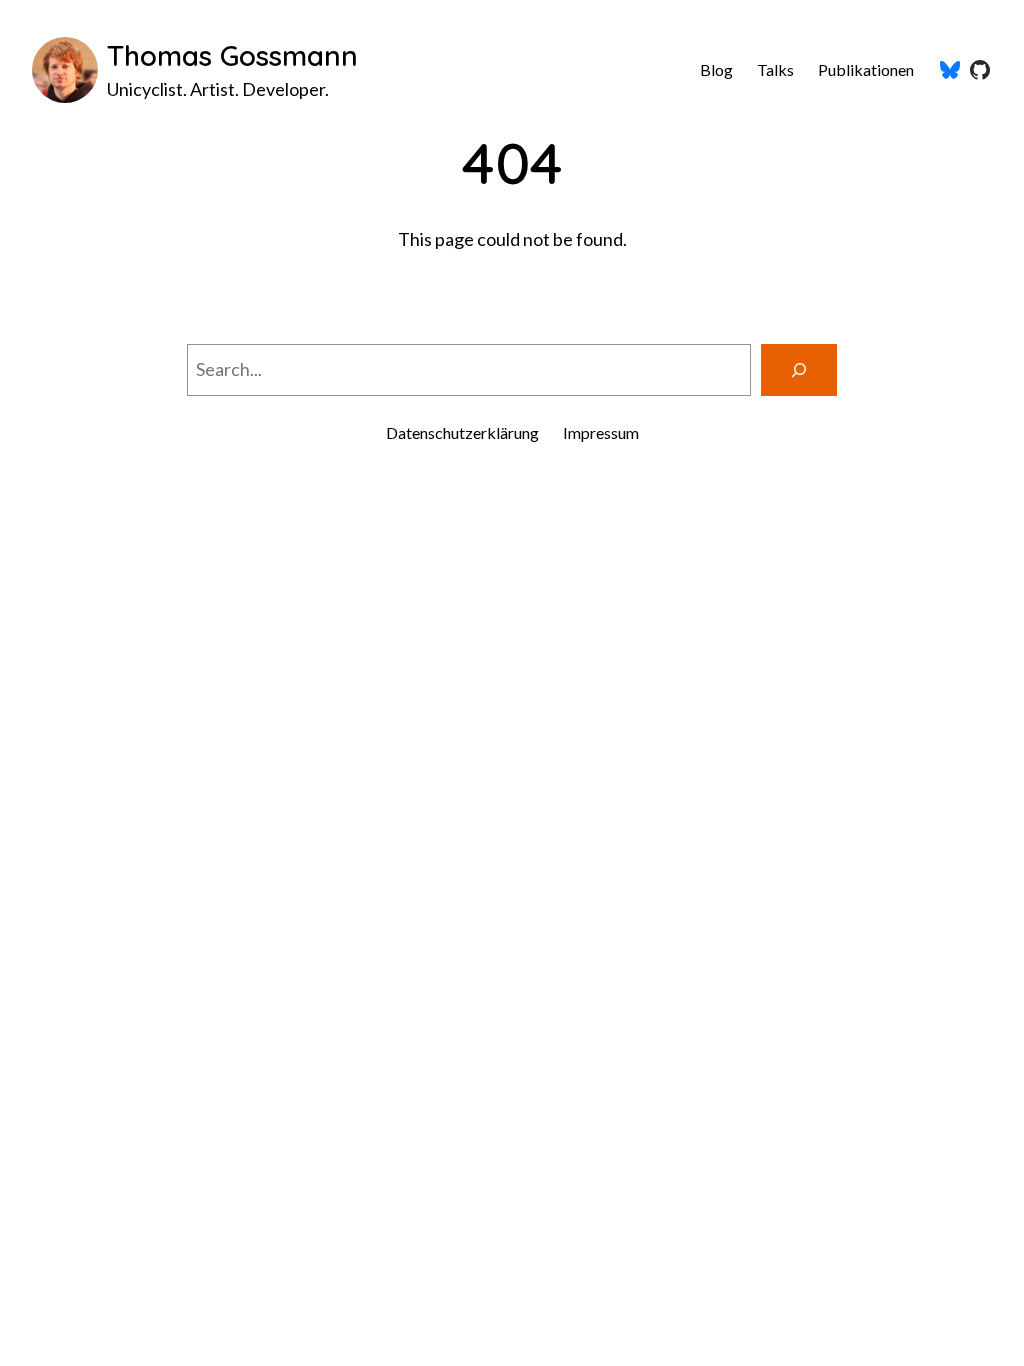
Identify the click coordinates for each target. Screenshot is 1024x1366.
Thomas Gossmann (232, 55)
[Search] (799, 370)
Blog (716, 69)
